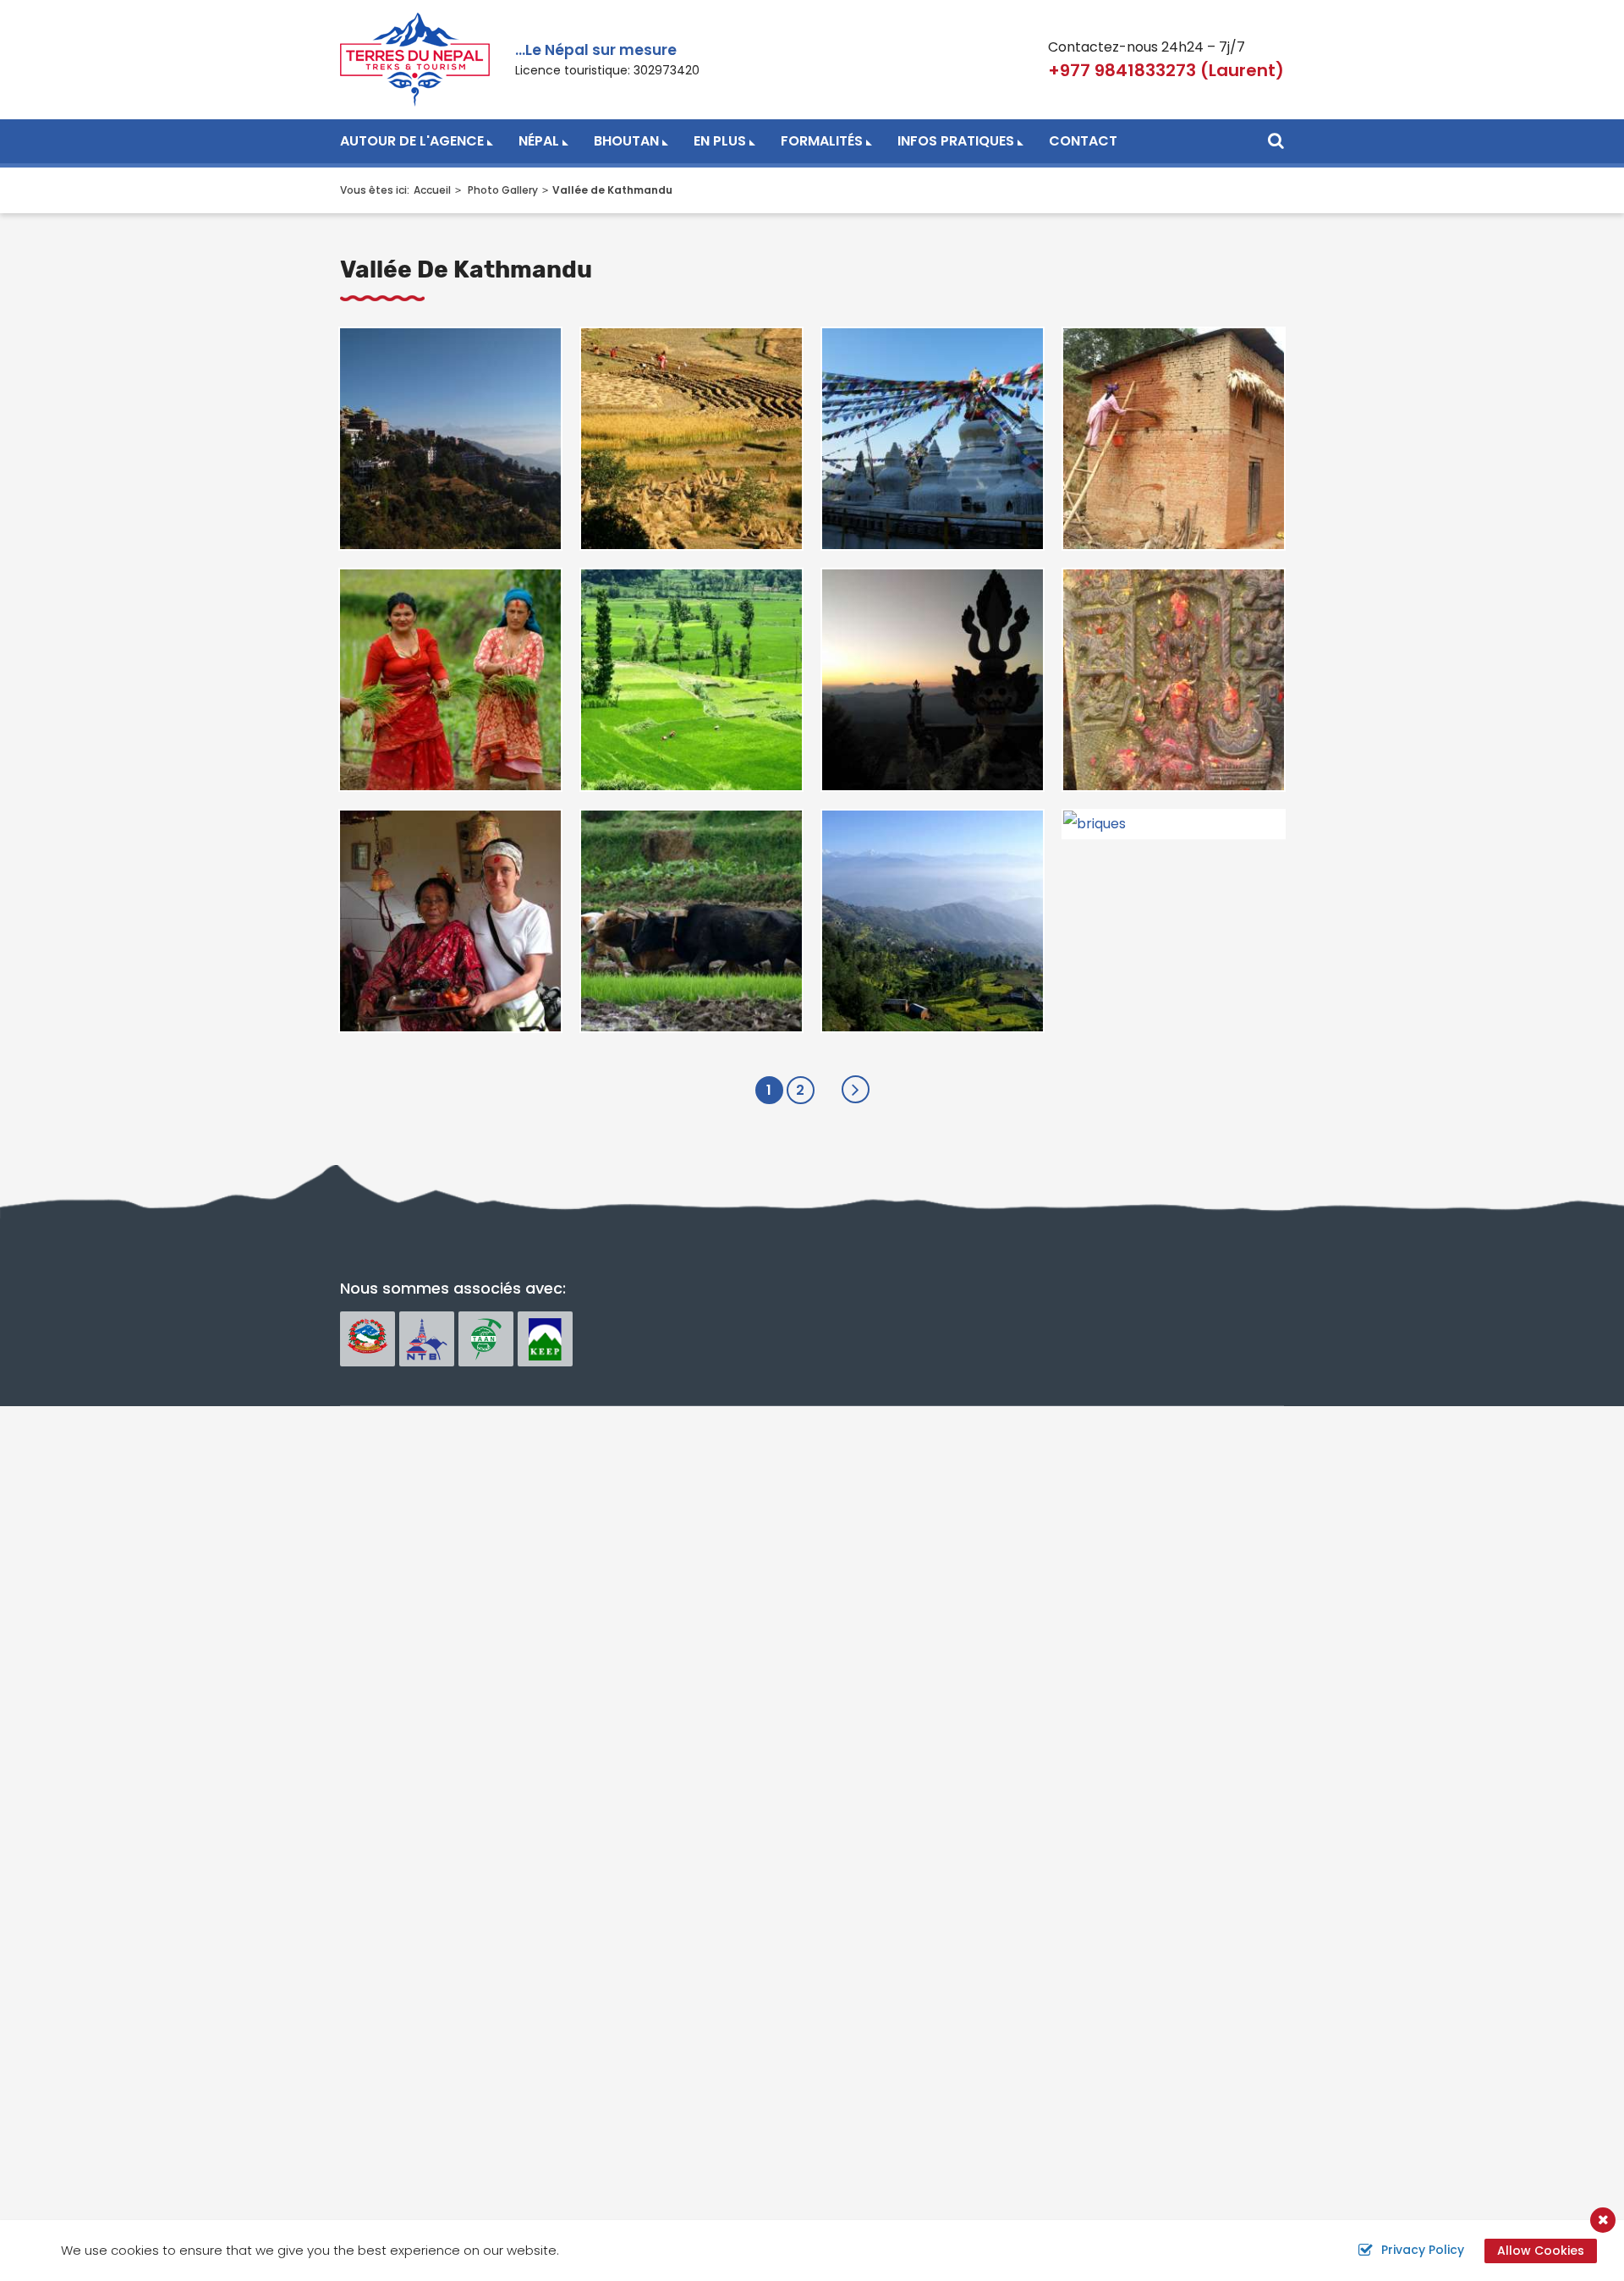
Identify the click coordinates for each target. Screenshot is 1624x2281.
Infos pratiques (956, 141)
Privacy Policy (1423, 2250)
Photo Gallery (503, 190)
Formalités (822, 141)
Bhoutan (626, 141)
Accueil (432, 190)
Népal (539, 141)
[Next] (856, 1089)
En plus (720, 141)
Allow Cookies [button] (1541, 2251)
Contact (1083, 141)
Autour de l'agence (412, 141)
